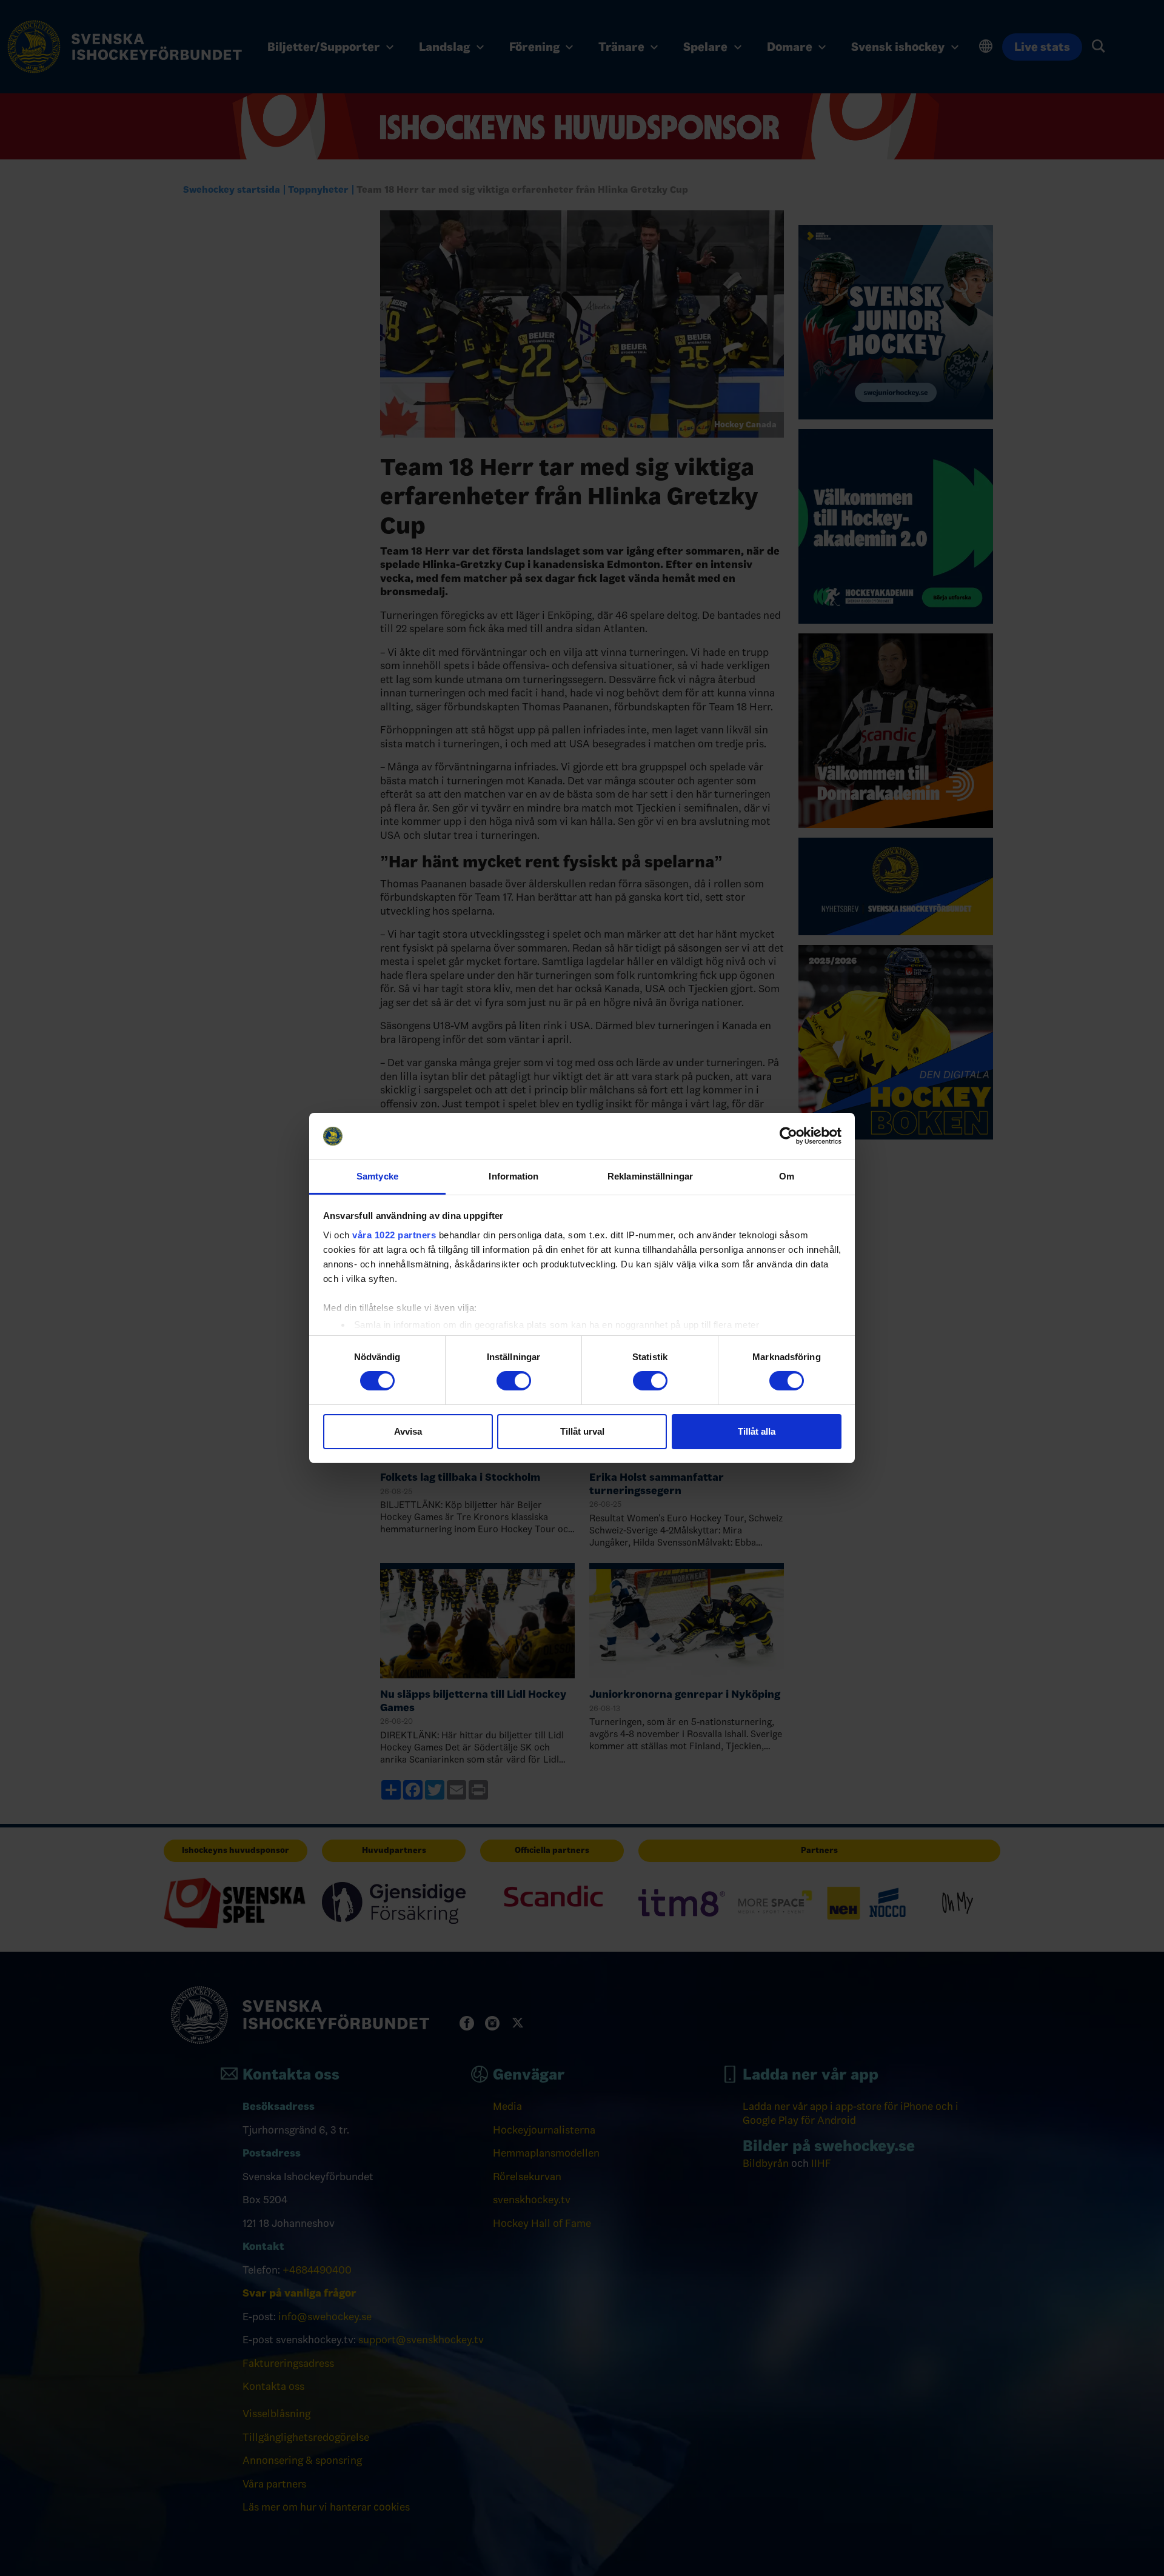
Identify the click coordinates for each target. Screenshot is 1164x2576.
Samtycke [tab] (377, 1176)
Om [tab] (787, 1176)
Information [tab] (513, 1176)
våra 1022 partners (394, 1235)
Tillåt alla (757, 1431)
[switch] (514, 1381)
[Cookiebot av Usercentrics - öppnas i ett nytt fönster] (788, 1136)
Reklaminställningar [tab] (650, 1176)
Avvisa (408, 1431)
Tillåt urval (582, 1431)
